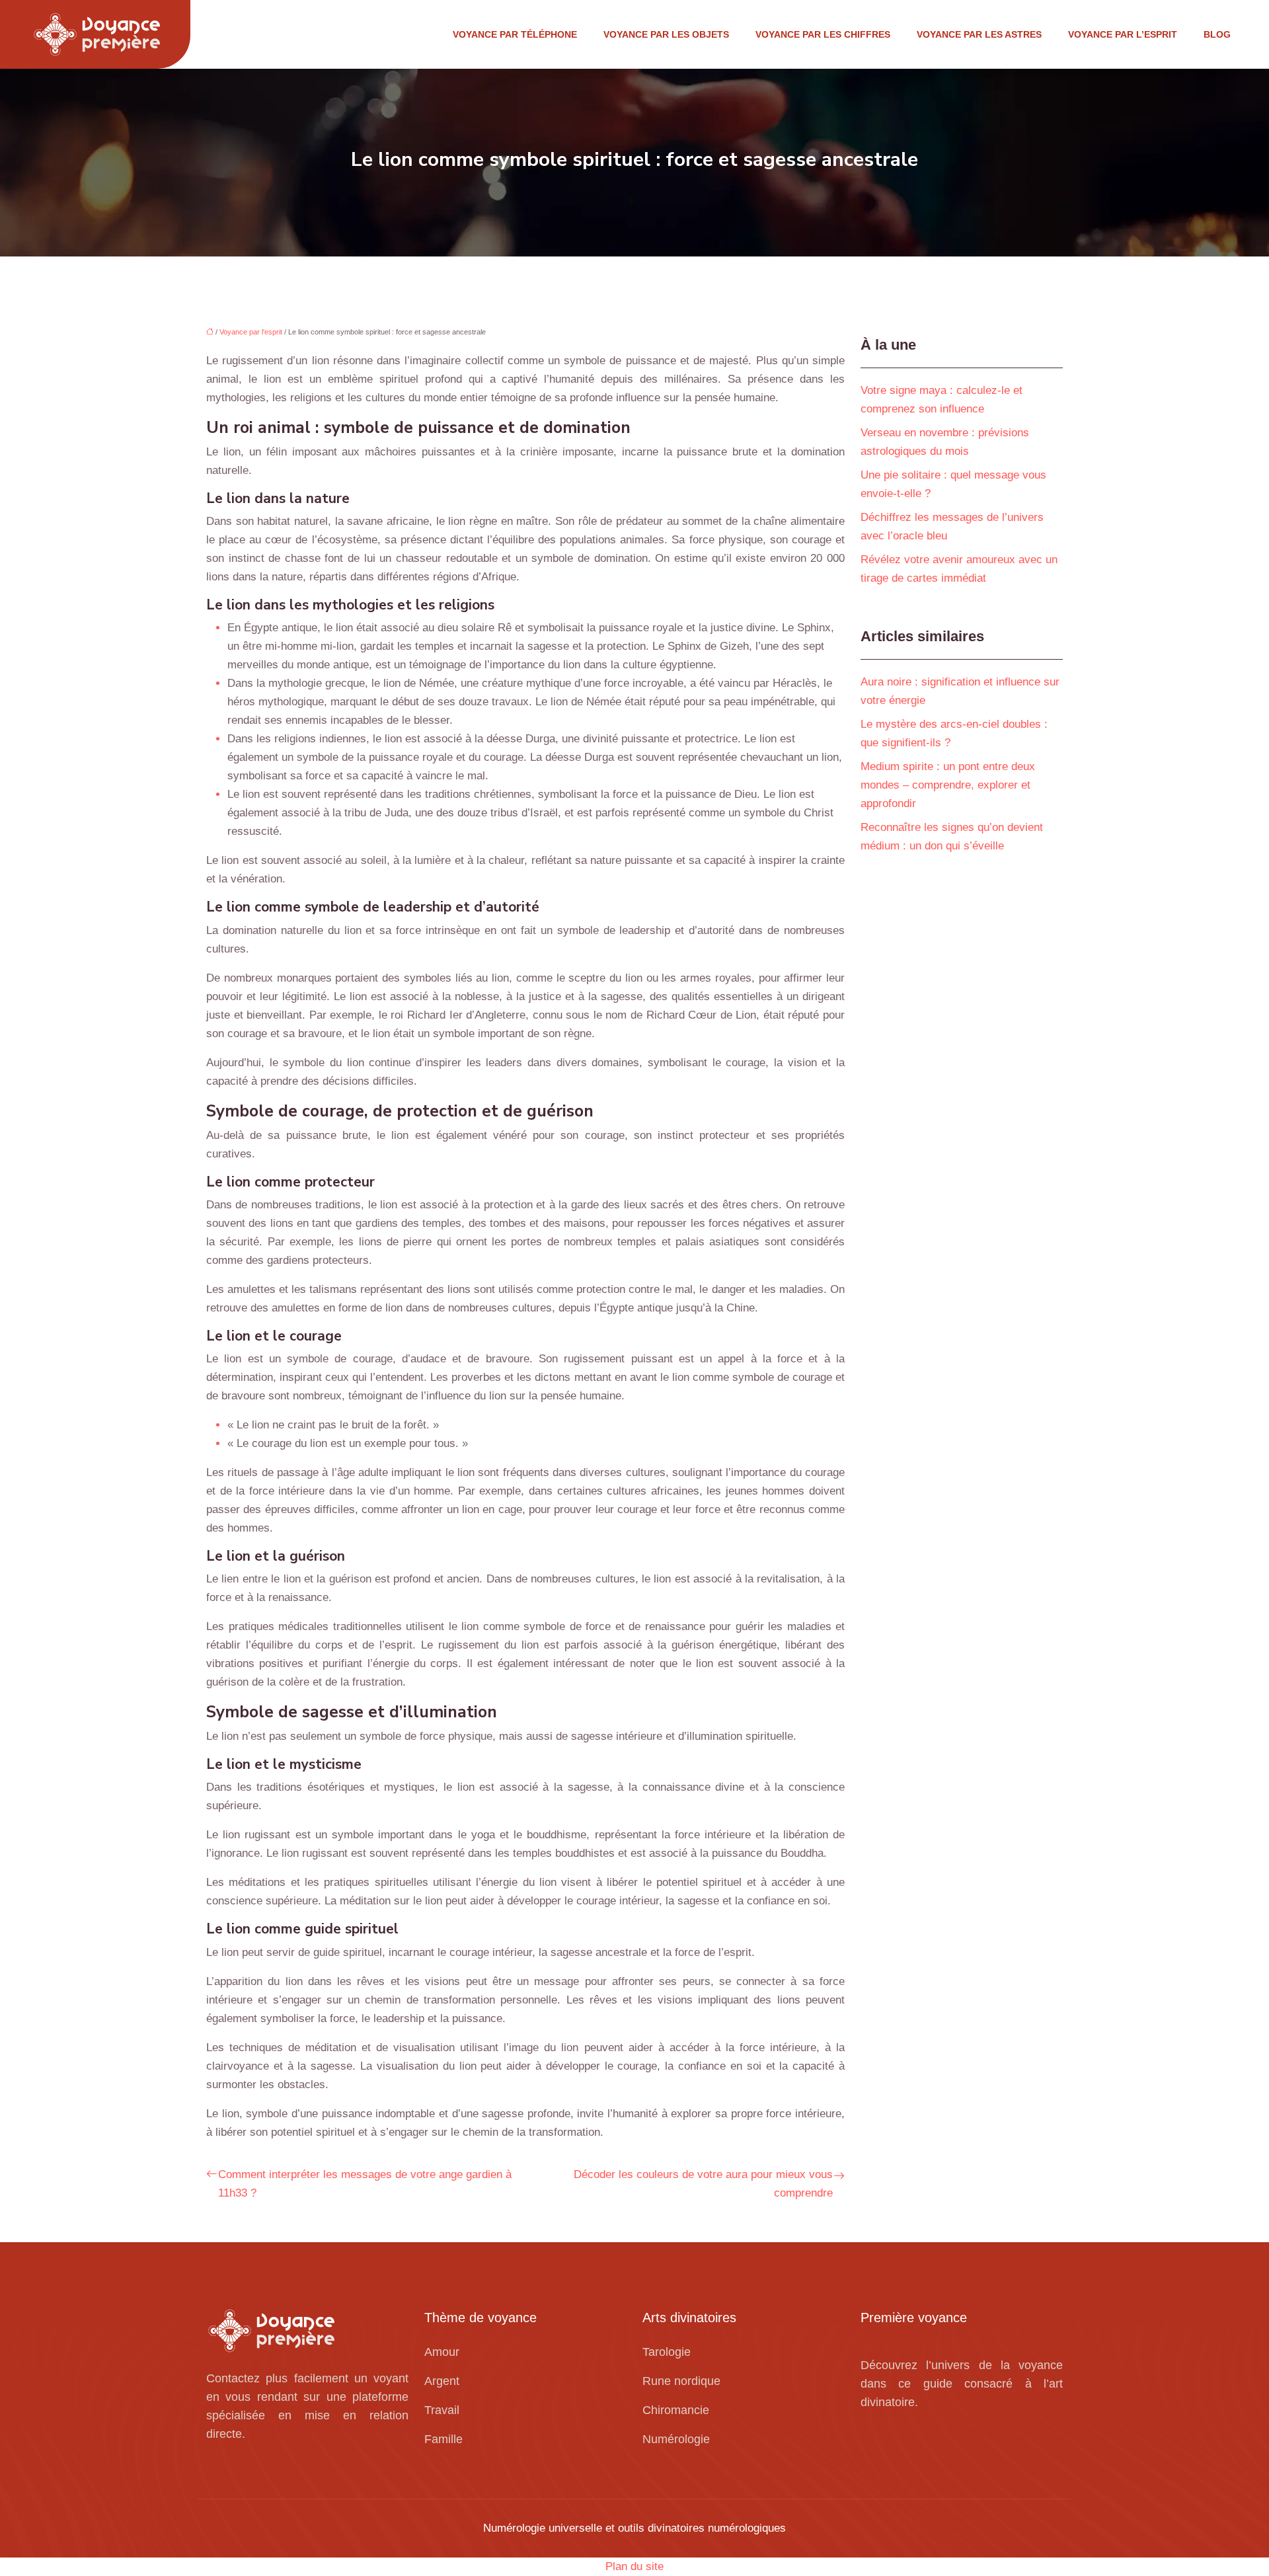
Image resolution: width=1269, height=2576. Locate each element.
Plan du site (634, 2566)
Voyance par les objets (666, 34)
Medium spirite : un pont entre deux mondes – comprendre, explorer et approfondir (948, 785)
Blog (1217, 34)
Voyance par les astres (979, 34)
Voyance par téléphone (515, 34)
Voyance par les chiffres (823, 34)
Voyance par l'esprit (251, 332)
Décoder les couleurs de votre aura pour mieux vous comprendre (703, 2184)
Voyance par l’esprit (1123, 34)
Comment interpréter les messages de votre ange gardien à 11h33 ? (365, 2184)
